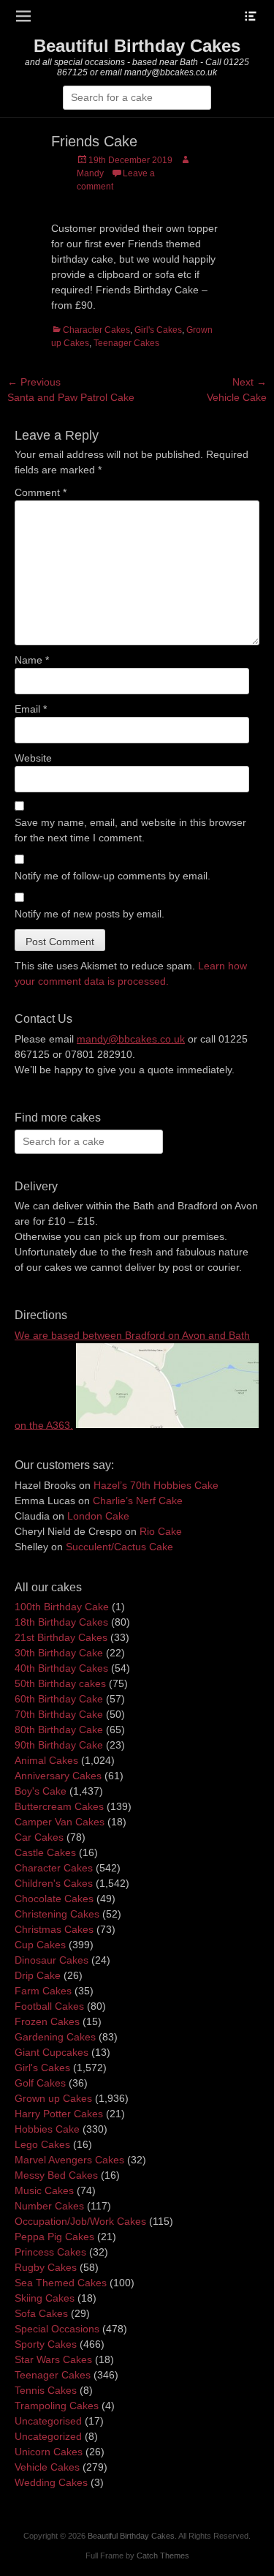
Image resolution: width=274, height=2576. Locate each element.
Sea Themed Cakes (61, 2283)
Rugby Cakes (46, 2267)
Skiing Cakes (45, 2298)
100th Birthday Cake (62, 1607)
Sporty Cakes (46, 2344)
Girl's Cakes (158, 330)
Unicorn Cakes (49, 2452)
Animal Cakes (46, 1760)
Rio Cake (161, 1531)
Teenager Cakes (126, 343)
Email (31, 709)
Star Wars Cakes (53, 2359)
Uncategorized (48, 2436)
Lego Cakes (42, 2144)
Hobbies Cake (47, 2129)
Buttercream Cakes (59, 1806)
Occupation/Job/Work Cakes (80, 2221)
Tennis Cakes (46, 2390)
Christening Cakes (57, 1914)
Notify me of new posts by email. (90, 914)
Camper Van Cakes (60, 1822)
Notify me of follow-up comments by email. (113, 876)
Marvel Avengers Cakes (69, 2160)
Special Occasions (57, 2329)
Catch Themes (163, 2556)
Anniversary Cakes (58, 1776)
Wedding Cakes (51, 2482)
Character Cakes (96, 330)
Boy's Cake (41, 1791)
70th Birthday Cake (59, 1714)
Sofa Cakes (41, 2313)
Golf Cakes (40, 2083)
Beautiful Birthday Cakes (137, 46)
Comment (41, 492)
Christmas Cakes (54, 1929)
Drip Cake (38, 1975)
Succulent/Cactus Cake (119, 1547)
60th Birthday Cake (59, 1699)
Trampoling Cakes (57, 2406)
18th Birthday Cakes (61, 1622)
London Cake (98, 1516)
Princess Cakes (50, 2252)
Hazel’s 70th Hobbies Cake (156, 1485)
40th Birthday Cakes (61, 1668)
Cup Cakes (40, 1945)
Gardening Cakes (55, 2037)
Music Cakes (44, 2190)
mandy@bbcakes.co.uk (131, 1039)
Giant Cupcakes (52, 2052)
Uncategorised (48, 2421)
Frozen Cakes (47, 2021)
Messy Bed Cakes (56, 2175)
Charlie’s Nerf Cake (138, 1501)
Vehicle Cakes (47, 2467)
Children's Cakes (54, 1883)
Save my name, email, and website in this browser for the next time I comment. (130, 830)
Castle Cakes (45, 1852)
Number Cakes (49, 2206)
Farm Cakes (43, 1991)
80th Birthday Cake (59, 1730)
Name (32, 660)
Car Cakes (39, 1837)
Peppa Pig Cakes (54, 2237)
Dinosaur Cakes (52, 1960)
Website (33, 758)
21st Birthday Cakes (61, 1637)
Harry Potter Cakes (59, 2114)
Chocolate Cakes (54, 1899)
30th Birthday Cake (59, 1653)
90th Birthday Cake (59, 1745)
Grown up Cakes (53, 2098)
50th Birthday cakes (60, 1683)
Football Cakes (49, 2006)
